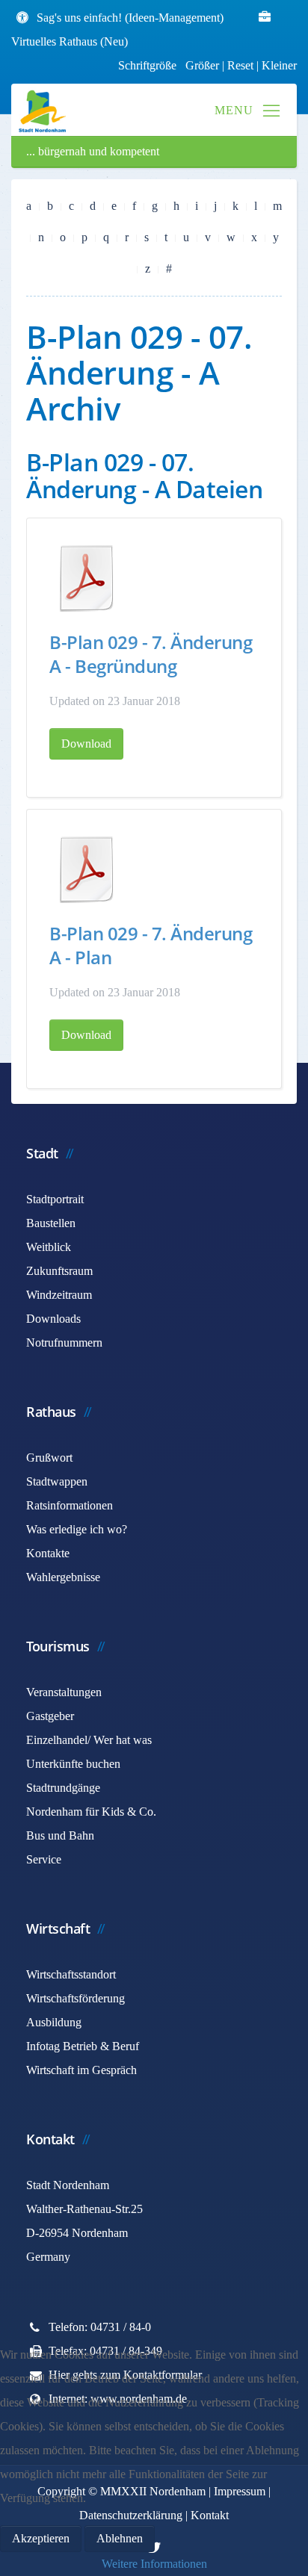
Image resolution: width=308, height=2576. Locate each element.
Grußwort (49, 1458)
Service (44, 1859)
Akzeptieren (41, 2538)
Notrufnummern (64, 1343)
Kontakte (48, 1553)
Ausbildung (54, 2022)
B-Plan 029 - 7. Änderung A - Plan (151, 945)
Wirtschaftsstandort (71, 1974)
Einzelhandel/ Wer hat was (89, 1740)
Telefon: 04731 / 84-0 (100, 2327)
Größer (202, 65)
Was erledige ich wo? (77, 1529)
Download (86, 744)
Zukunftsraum (59, 1271)
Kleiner (279, 65)
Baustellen (51, 1223)
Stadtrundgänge (63, 1788)
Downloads (53, 1319)
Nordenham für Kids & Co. (91, 1812)
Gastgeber (50, 1716)
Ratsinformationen (70, 1505)
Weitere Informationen (154, 2564)
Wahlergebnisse (63, 1577)
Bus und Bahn (60, 1835)
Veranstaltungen (64, 1692)
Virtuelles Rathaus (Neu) (70, 41)
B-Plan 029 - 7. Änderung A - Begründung (151, 654)
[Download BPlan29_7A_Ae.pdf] (87, 869)
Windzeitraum (59, 1295)
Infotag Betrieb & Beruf (83, 2046)
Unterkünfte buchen (73, 1764)
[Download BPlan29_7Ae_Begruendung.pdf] (87, 578)
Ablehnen (120, 2538)
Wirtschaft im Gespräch (81, 2070)
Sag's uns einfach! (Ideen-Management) (130, 18)
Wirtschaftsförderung (76, 1998)
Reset (242, 65)
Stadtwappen (57, 1481)
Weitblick (49, 1247)
